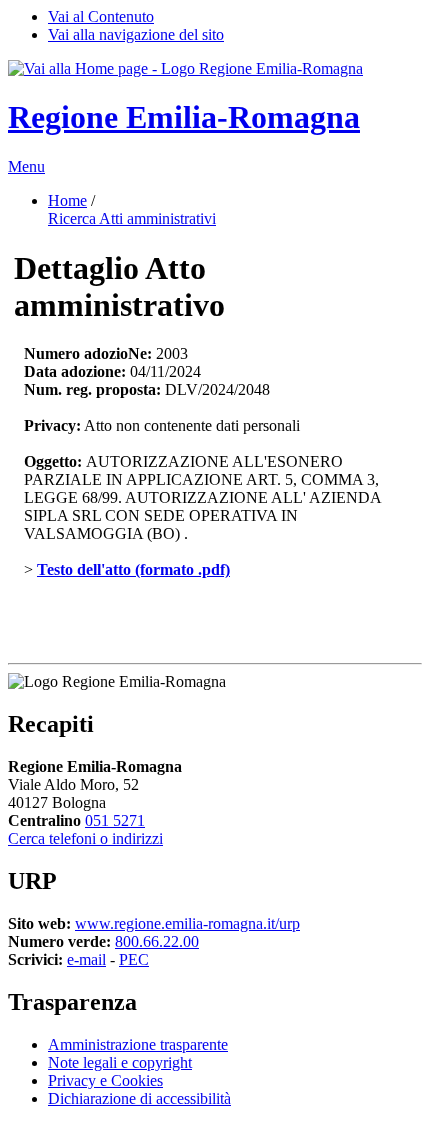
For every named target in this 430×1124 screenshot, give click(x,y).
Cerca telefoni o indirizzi (85, 838)
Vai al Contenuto (101, 16)
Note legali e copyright (120, 1062)
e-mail (86, 959)
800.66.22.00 (157, 941)
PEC (134, 959)
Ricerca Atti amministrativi (132, 218)
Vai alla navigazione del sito (136, 34)
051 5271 (115, 820)
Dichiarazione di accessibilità (139, 1098)
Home (67, 200)
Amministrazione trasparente (138, 1044)
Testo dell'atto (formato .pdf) (133, 569)
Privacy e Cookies (105, 1080)
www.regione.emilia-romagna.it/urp (187, 923)
